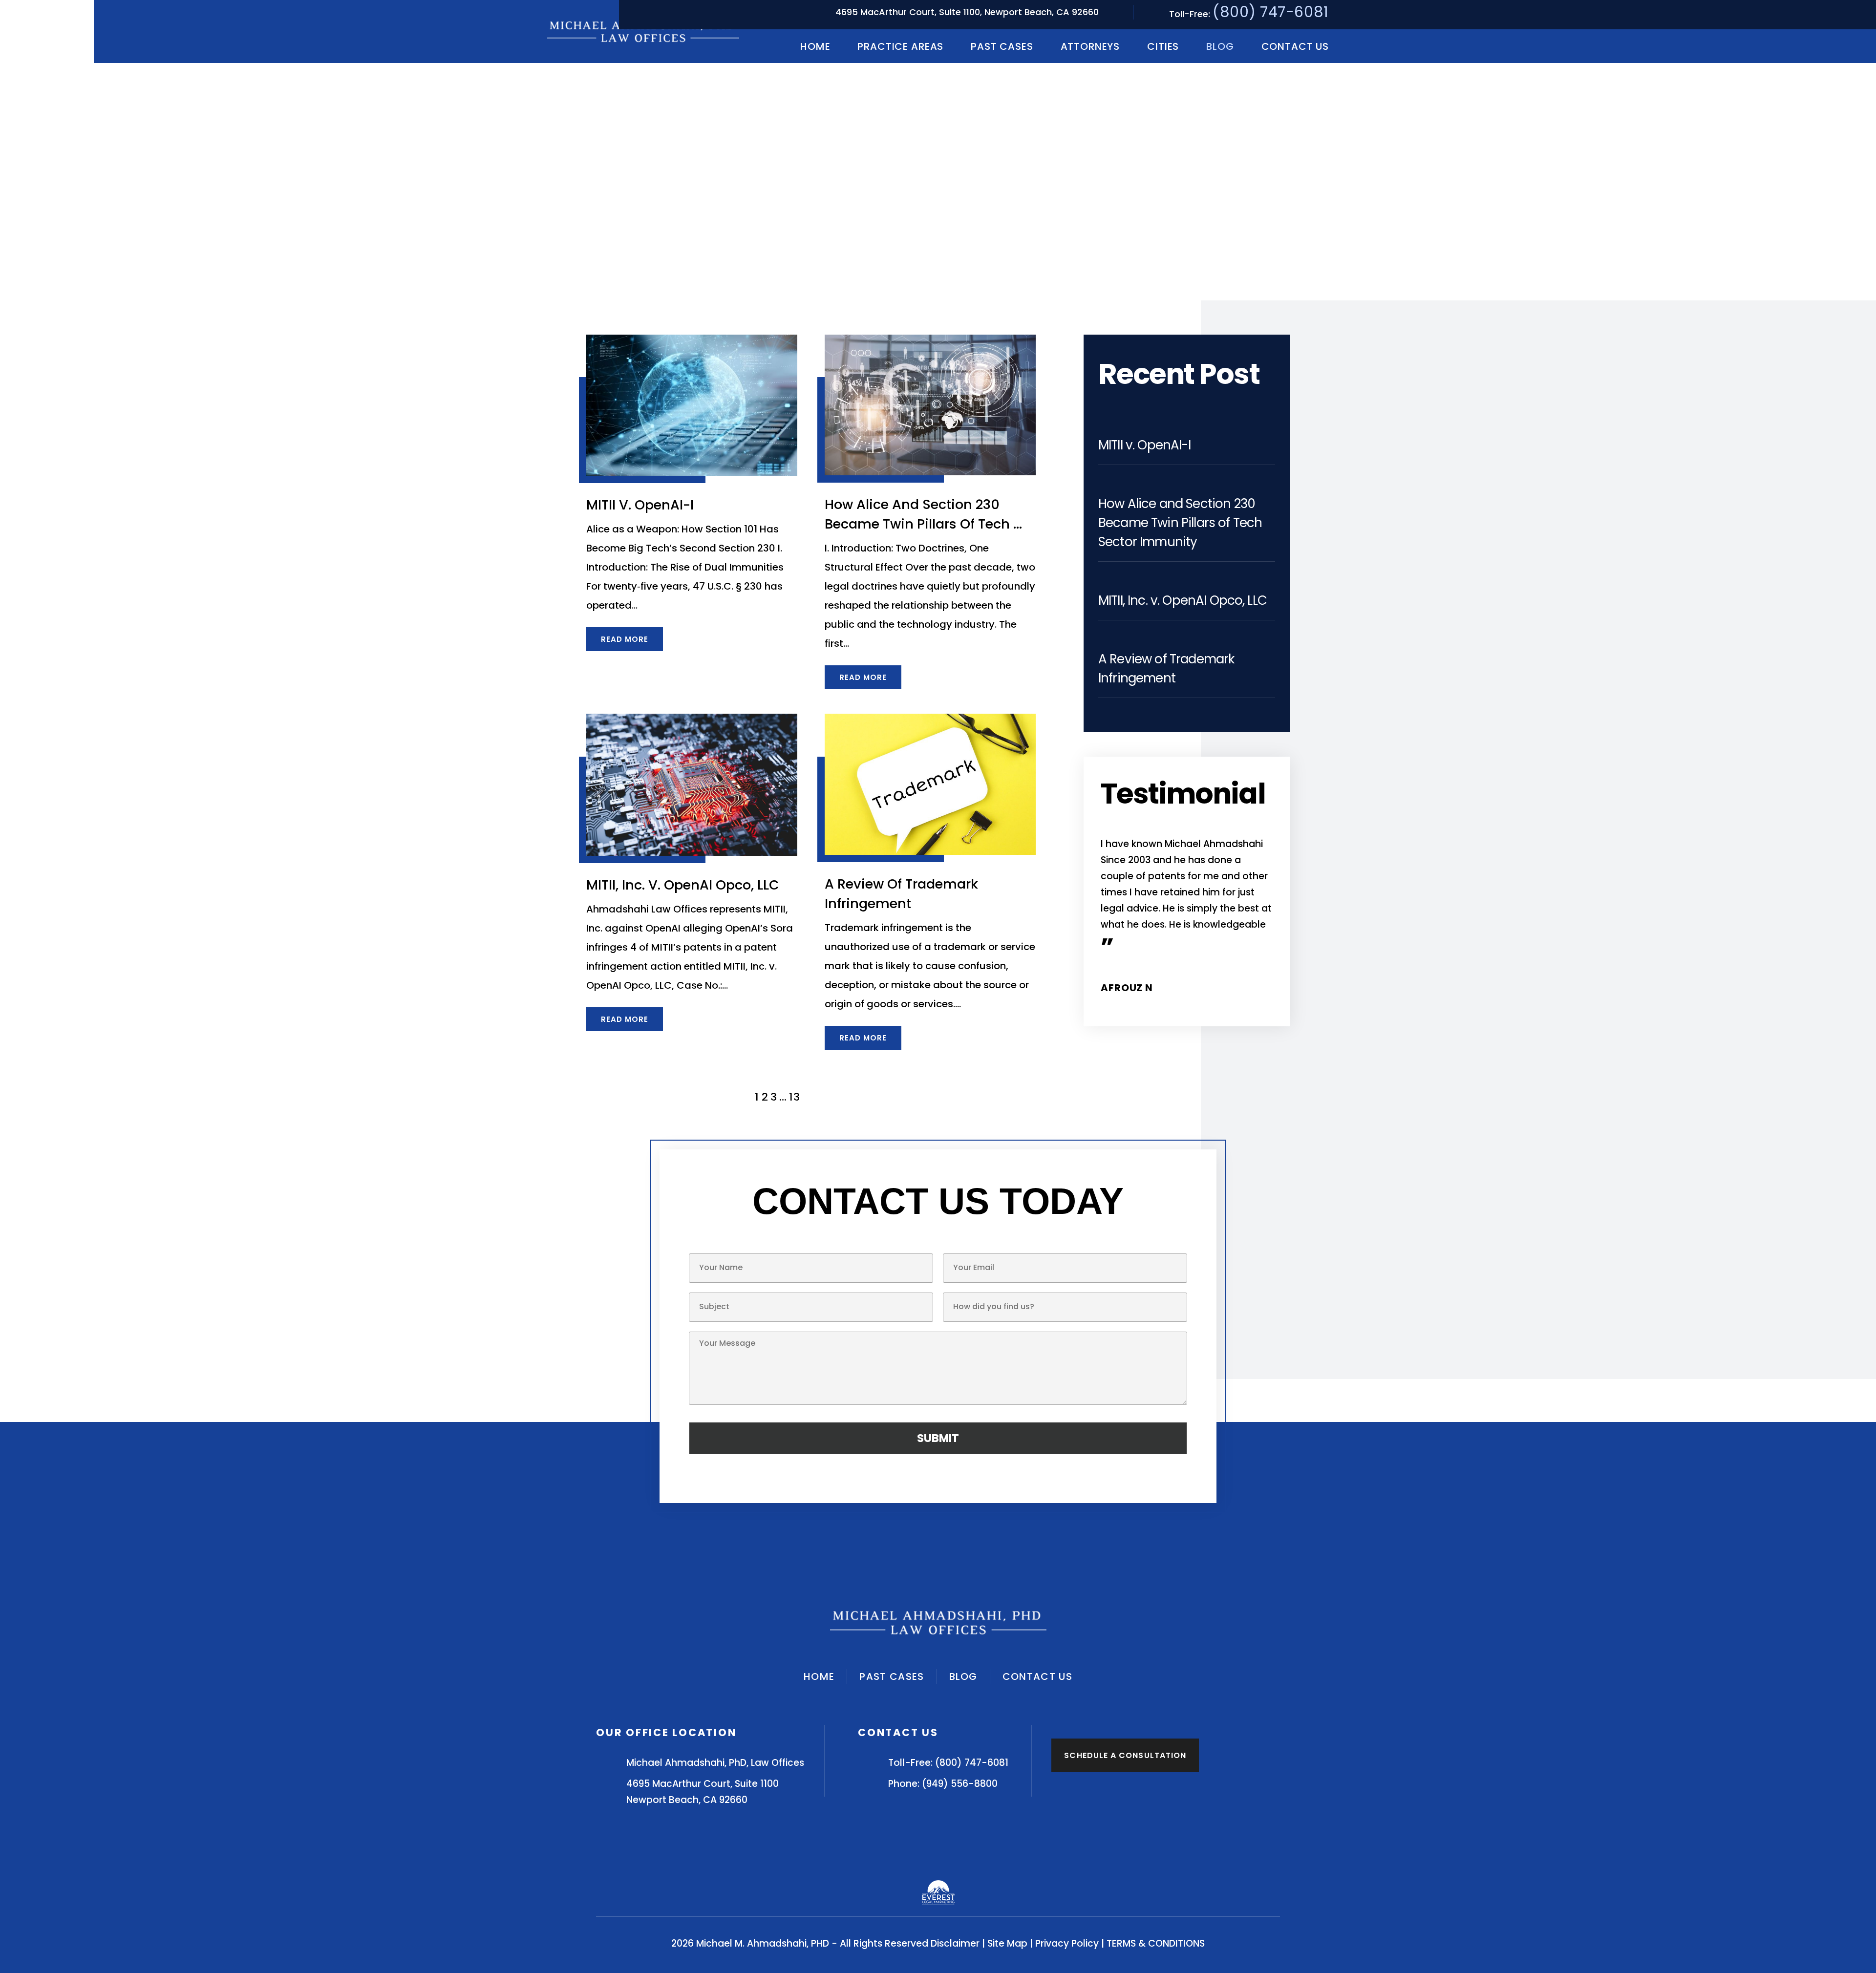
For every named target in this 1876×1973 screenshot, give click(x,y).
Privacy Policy (1067, 1943)
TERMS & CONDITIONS (1156, 1943)
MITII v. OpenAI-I (640, 505)
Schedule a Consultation (1125, 1755)
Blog (1220, 46)
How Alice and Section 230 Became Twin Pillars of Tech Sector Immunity (1180, 523)
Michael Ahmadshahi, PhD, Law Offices (715, 1763)
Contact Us (1295, 46)
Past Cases (1002, 46)
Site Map (1007, 1943)
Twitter (938, 1851)
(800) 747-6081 (1271, 12)
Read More (625, 639)
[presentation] (1172, 1024)
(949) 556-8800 (960, 1784)
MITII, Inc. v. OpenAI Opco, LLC (683, 885)
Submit (938, 1438)
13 (795, 1097)
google (1263, 987)
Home (815, 46)
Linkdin (976, 1851)
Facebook (900, 1851)
